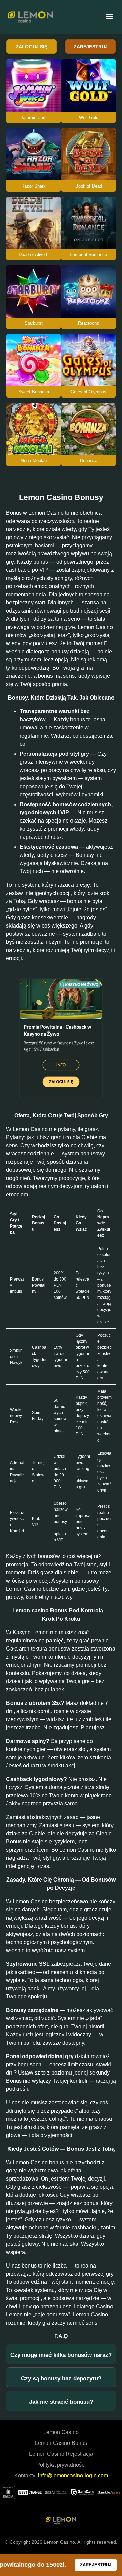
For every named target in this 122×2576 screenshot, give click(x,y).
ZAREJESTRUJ (91, 47)
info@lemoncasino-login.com (73, 2476)
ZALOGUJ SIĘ (32, 47)
